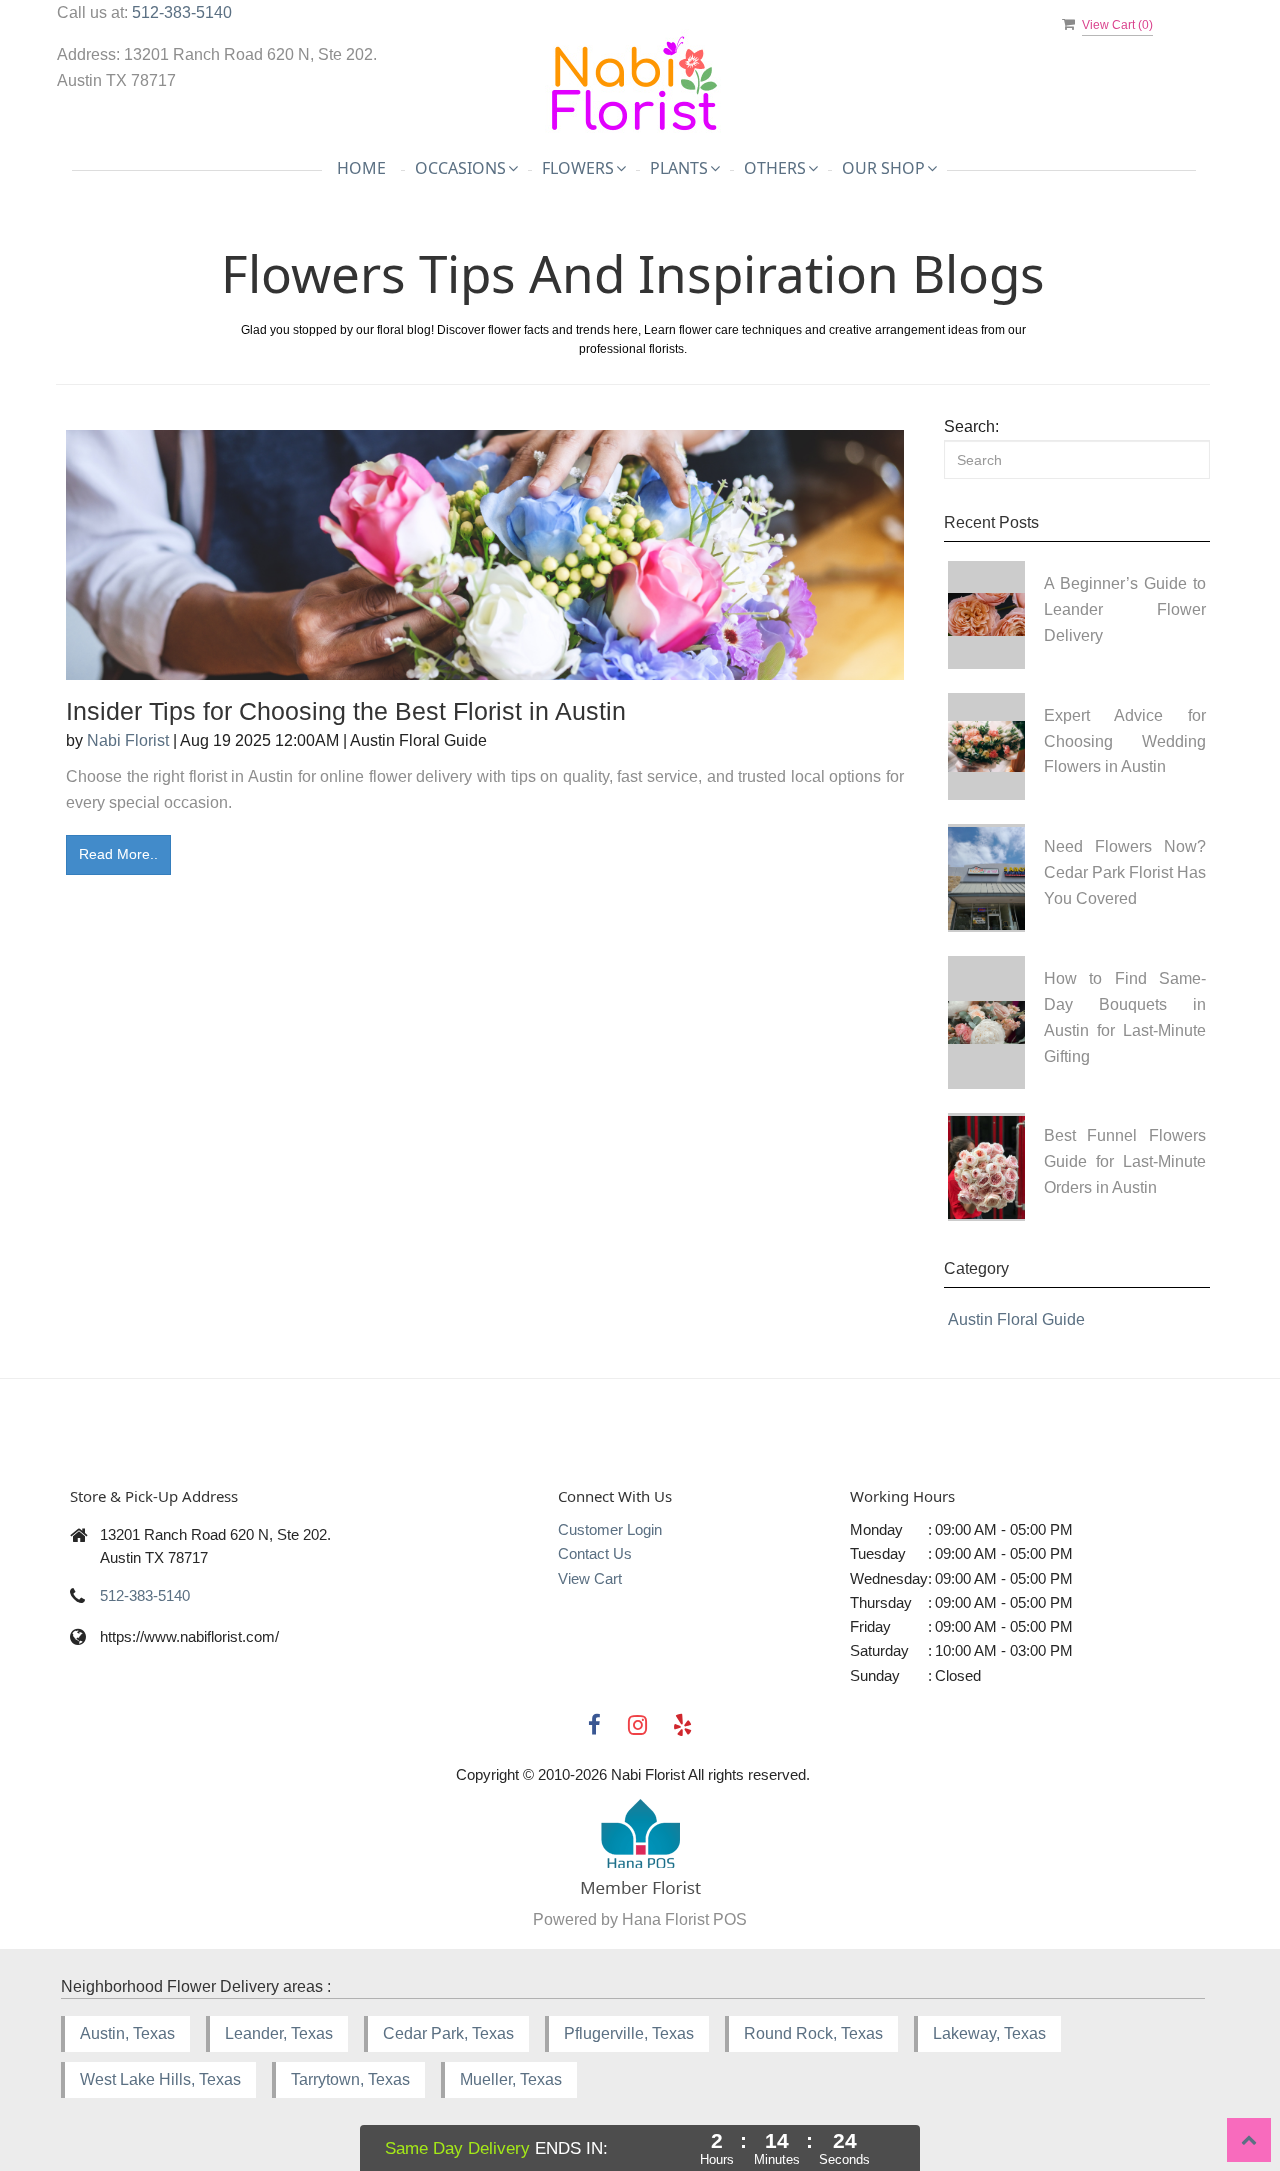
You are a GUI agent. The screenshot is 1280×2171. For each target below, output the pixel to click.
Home (361, 168)
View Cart (590, 1578)
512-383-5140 (182, 12)
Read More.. (118, 854)
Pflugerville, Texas (629, 2033)
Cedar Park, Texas (448, 2033)
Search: (971, 426)
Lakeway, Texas (989, 2033)
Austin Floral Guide (1016, 1319)
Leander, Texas (279, 2033)
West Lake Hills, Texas (160, 2079)
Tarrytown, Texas (350, 2079)
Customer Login (610, 1529)
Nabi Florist (128, 740)
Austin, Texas (127, 2033)
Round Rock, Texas (813, 2033)
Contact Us (595, 1553)
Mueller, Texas (511, 2079)
